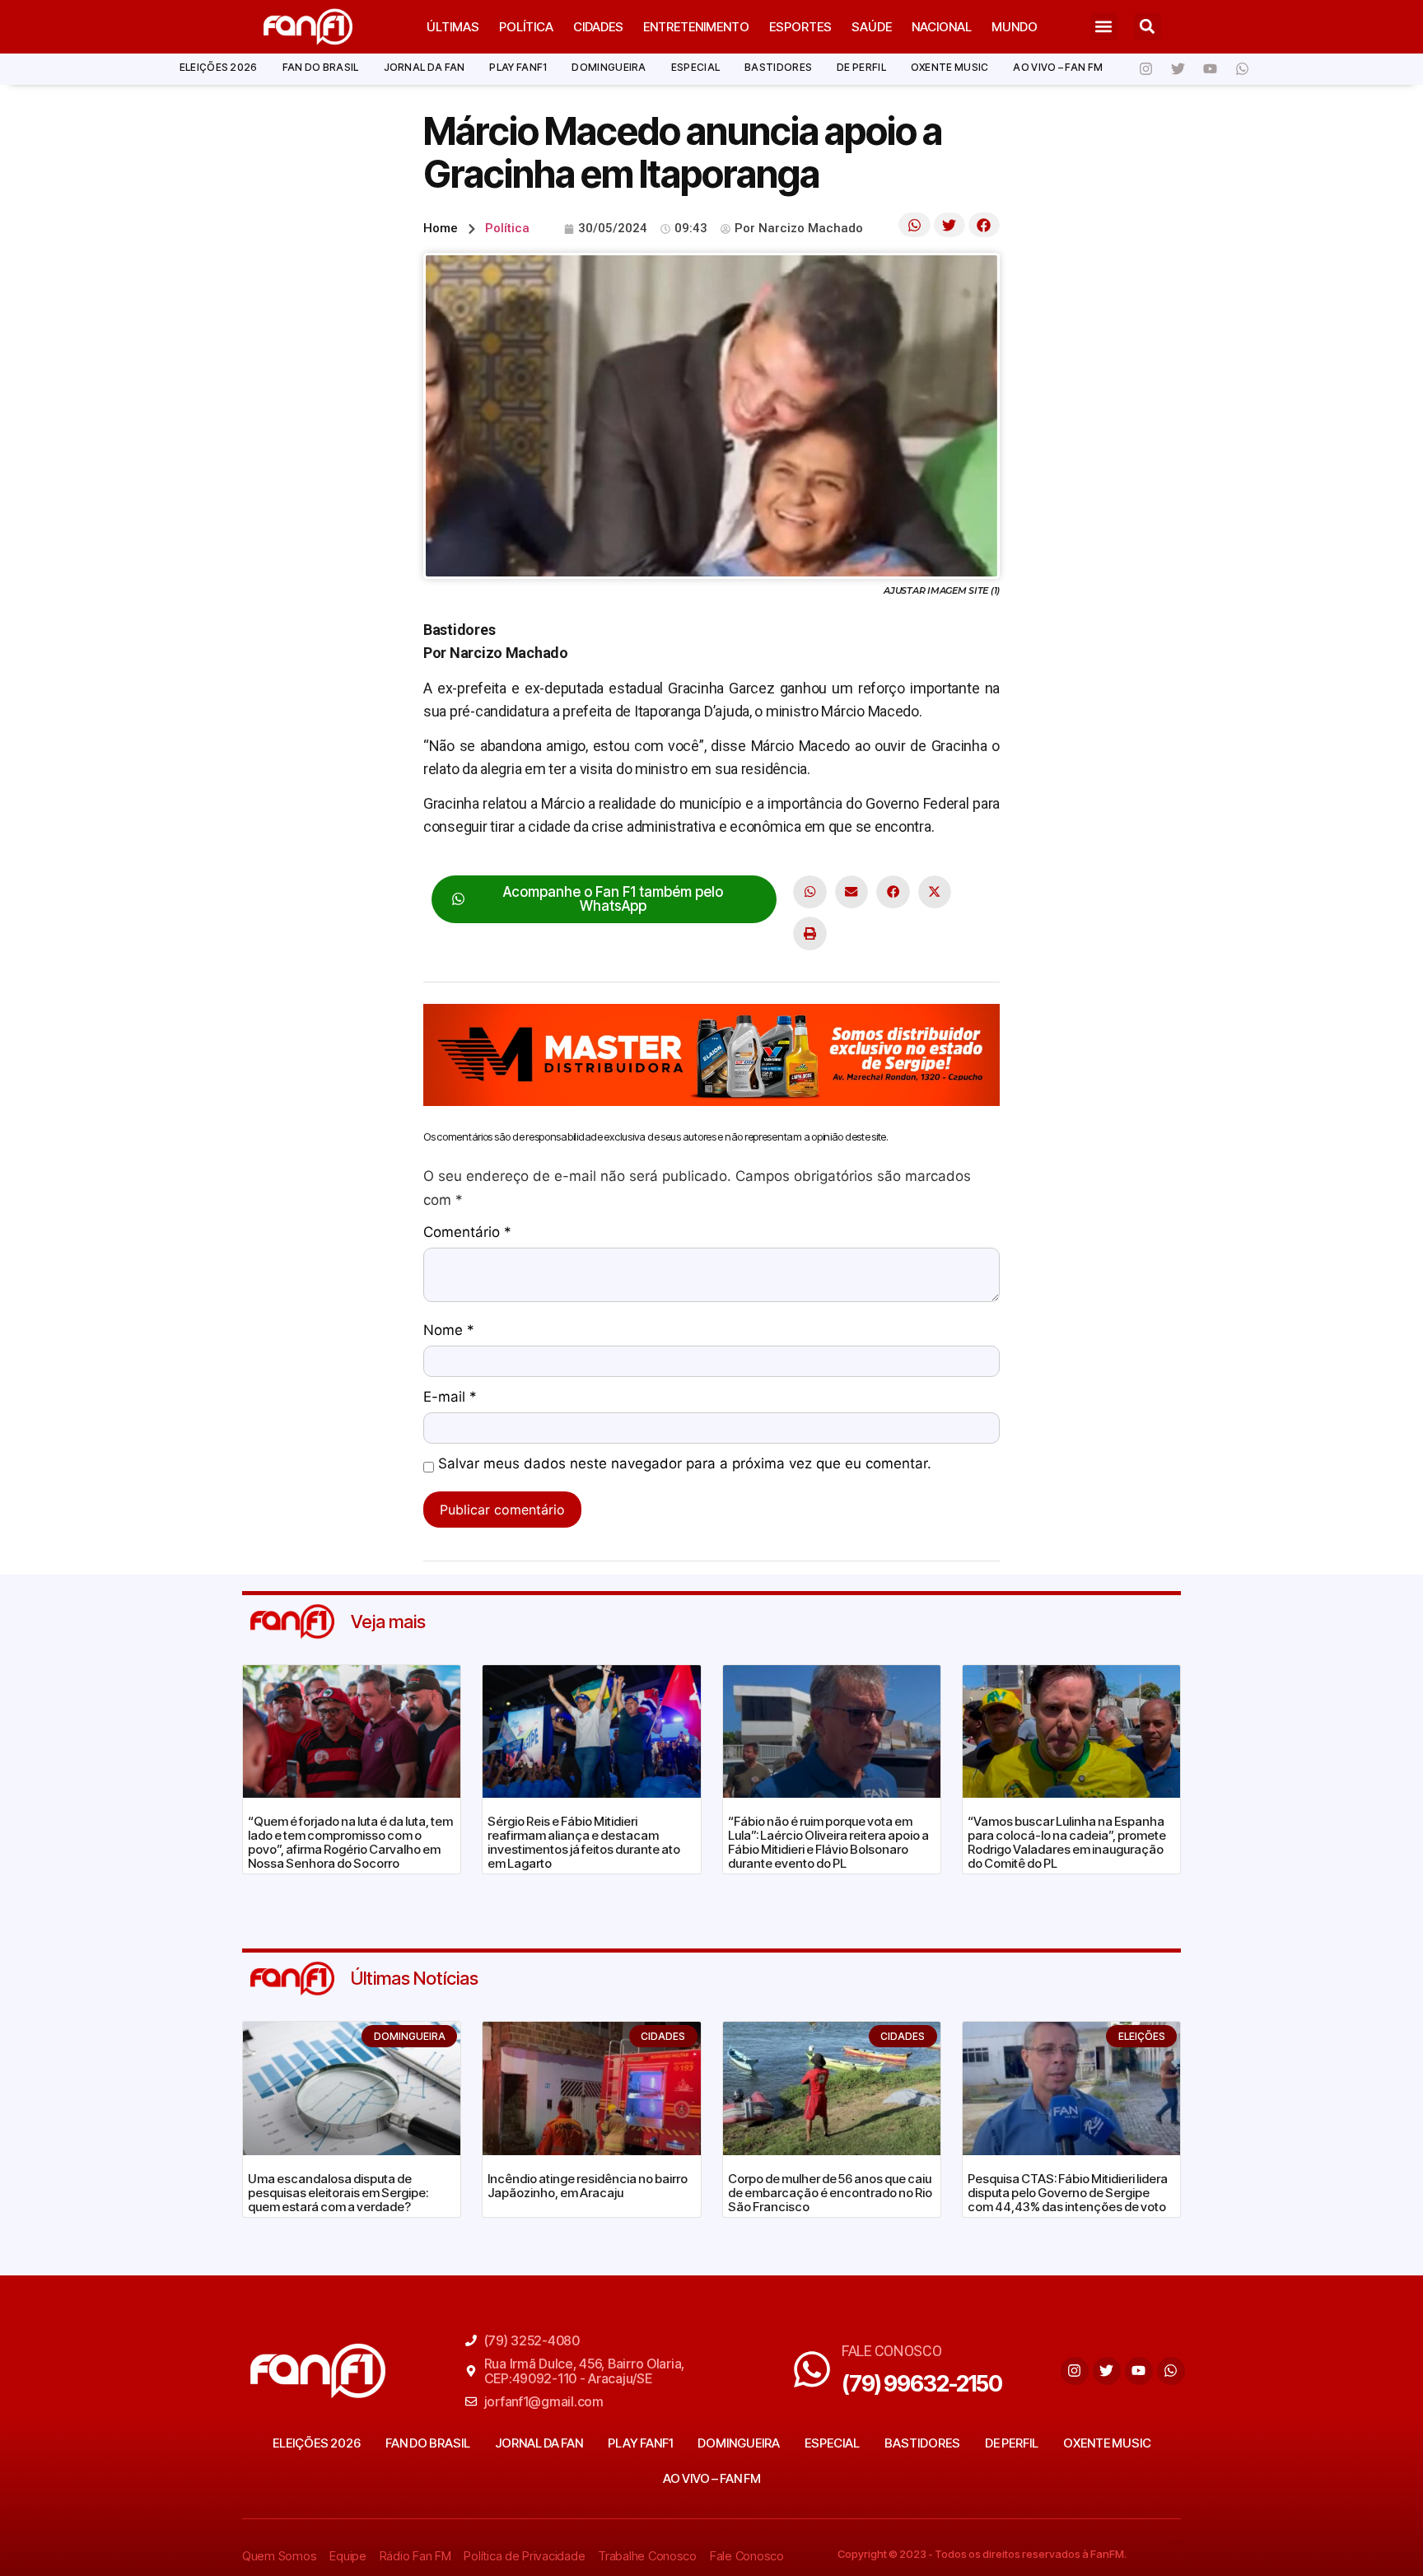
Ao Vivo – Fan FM (1058, 67)
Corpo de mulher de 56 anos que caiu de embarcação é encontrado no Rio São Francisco (830, 2193)
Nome (449, 1331)
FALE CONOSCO (892, 2351)
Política (526, 27)
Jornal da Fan (425, 67)
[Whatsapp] (1242, 69)
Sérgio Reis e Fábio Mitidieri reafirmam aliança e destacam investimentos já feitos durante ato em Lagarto (584, 1842)
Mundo (1015, 27)
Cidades (598, 27)
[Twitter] (1178, 69)
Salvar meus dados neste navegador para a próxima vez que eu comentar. (685, 1464)
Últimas (453, 27)
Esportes (800, 27)
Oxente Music (950, 67)
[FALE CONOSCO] (812, 2369)
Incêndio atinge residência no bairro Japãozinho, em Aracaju (588, 2186)
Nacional (942, 27)
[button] (1104, 27)
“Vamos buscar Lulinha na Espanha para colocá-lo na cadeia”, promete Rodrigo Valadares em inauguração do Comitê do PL (1067, 1842)
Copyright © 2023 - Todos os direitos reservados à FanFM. (982, 2554)
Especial (695, 67)
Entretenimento (696, 27)
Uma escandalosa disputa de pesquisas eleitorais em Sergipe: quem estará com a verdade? (338, 2193)
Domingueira (609, 67)
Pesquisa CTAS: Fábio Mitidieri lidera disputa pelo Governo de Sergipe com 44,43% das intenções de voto (1068, 2193)
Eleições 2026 (219, 67)
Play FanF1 (518, 67)
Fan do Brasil (321, 67)
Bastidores (778, 67)
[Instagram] (1145, 69)
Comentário (467, 1233)
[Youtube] (1210, 69)
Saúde (872, 27)
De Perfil (861, 67)
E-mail (450, 1398)
